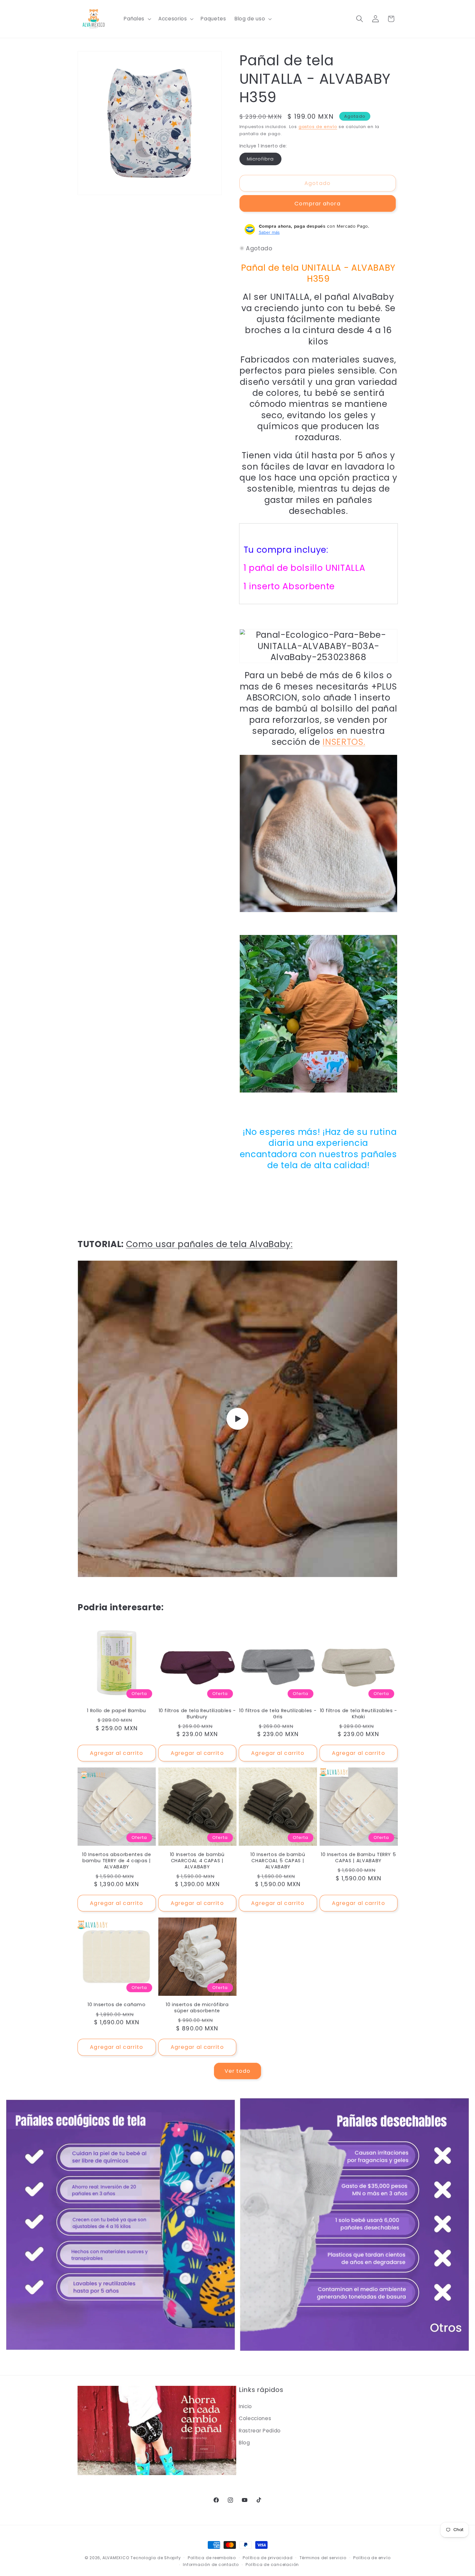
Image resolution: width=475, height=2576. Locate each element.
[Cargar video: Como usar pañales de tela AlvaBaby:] (238, 1419)
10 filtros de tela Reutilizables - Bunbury (197, 1714)
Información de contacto (211, 2565)
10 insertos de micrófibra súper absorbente (197, 2008)
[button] (137, 19)
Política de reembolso (212, 2558)
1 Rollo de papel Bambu (116, 1711)
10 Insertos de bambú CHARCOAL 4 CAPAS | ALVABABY (197, 1861)
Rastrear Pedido (260, 2431)
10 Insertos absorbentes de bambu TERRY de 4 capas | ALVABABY (116, 1861)
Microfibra (264, 160)
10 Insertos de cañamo (116, 2005)
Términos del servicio (323, 2558)
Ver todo (238, 2071)
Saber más (269, 232)
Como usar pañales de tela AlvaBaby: (209, 1244)
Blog (244, 2443)
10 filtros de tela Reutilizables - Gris (278, 1714)
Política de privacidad (268, 2558)
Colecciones (255, 2418)
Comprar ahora (317, 203)
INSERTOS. (344, 742)
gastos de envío (318, 127)
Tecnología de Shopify (156, 2558)
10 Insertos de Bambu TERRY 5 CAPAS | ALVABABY (358, 1858)
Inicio (245, 2406)
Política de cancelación (272, 2565)
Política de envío (372, 2558)
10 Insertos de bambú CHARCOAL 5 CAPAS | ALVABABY (278, 1861)
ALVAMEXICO (116, 2558)
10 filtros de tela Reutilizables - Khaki (359, 1714)
